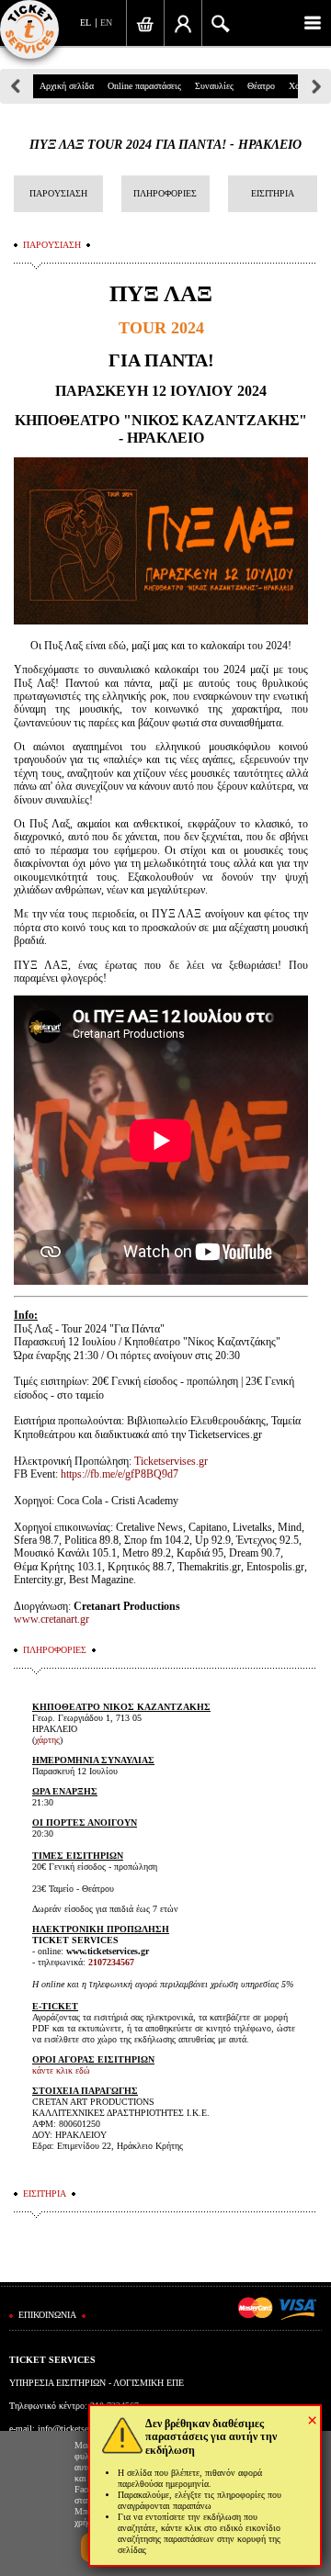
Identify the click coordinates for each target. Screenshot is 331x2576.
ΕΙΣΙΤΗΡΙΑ (273, 193)
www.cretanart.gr (51, 1619)
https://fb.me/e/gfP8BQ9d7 (120, 1474)
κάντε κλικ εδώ (61, 2070)
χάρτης (47, 1740)
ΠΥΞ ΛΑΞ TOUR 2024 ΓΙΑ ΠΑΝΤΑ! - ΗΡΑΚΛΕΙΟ (165, 145)
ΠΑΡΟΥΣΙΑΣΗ (58, 193)
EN (106, 22)
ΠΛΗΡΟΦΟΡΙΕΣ (165, 193)
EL (86, 22)
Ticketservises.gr (171, 1461)
